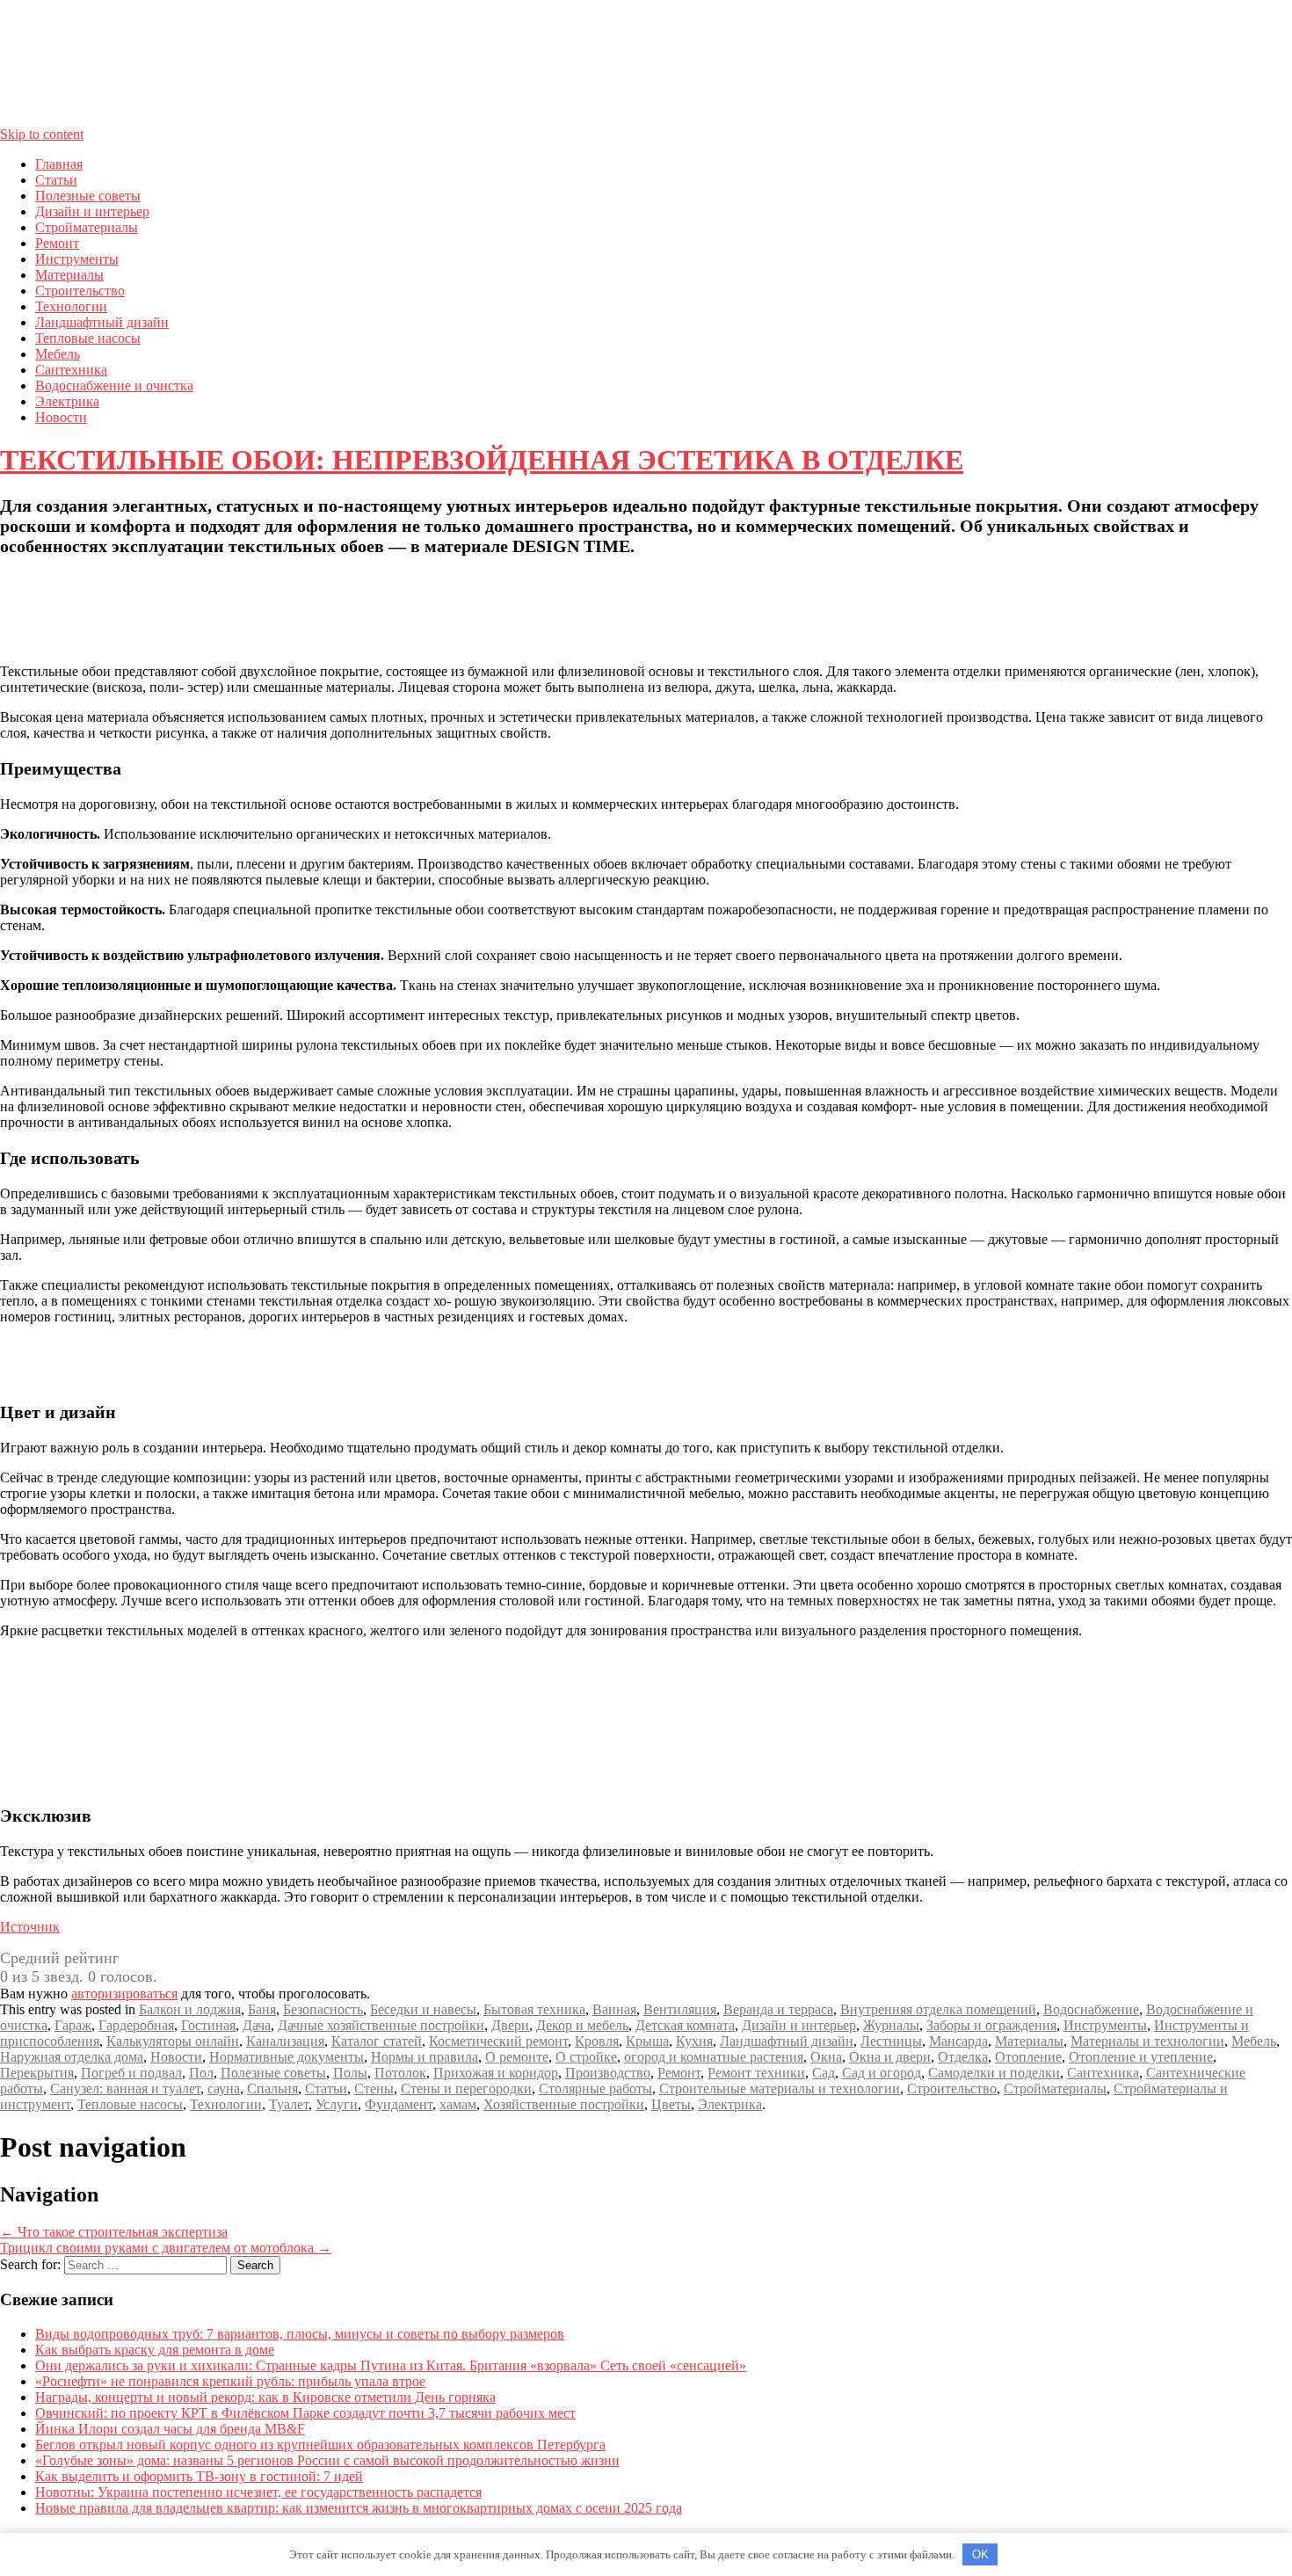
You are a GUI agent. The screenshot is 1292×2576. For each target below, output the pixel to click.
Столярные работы (595, 2088)
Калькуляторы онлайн (173, 2041)
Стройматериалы (87, 227)
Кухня (694, 2041)
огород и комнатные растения (714, 2057)
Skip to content (42, 134)
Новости (61, 417)
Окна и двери (890, 2057)
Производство (608, 2073)
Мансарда (958, 2041)
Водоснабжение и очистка (114, 386)
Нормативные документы (287, 2057)
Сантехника (71, 370)
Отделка (963, 2057)
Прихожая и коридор (496, 2073)
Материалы (69, 275)
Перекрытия (37, 2073)
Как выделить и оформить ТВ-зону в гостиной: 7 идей (199, 2476)
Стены (374, 2088)
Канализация (285, 2041)
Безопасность (323, 2009)
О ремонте (517, 2057)
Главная (59, 164)
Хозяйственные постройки (564, 2104)
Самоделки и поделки (994, 2073)
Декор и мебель (582, 2025)
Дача (257, 2025)
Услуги (337, 2104)
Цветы (671, 2104)
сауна (224, 2088)
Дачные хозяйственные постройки (381, 2025)
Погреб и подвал (131, 2073)
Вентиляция (680, 2009)
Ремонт (57, 243)
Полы (350, 2073)
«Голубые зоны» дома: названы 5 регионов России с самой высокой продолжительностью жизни (327, 2460)
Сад (824, 2073)
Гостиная (208, 2025)
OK (980, 2554)
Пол (201, 2073)
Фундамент (399, 2104)
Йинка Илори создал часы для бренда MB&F (170, 2429)
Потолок (400, 2073)
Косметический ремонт (498, 2041)
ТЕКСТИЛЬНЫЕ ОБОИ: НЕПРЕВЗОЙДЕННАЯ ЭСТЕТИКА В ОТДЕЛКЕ (482, 460)
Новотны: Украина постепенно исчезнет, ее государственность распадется (258, 2492)
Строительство (80, 291)
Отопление (1028, 2057)
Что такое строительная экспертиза (114, 2232)
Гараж (73, 2025)
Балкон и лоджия (190, 2009)
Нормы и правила (425, 2057)
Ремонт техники (756, 2073)
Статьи (56, 180)
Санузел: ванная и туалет (125, 2088)
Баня (262, 2009)
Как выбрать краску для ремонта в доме (155, 2350)
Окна (826, 2057)
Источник (30, 1927)
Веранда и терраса (778, 2009)
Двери (510, 2025)
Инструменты (77, 259)
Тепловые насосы (88, 338)
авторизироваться (124, 1994)
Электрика (67, 401)
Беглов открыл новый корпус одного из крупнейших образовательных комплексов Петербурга (320, 2445)
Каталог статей (377, 2041)
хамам (458, 2104)
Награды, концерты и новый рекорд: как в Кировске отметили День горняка (265, 2397)
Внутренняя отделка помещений (938, 2009)
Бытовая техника (534, 2009)
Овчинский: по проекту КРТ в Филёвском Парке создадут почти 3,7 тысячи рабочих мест (305, 2413)
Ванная (614, 2009)
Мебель (58, 354)
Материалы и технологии (1147, 2041)
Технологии (71, 306)
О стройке (586, 2057)
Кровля (597, 2041)
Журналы (891, 2025)
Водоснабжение (1091, 2009)
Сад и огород (882, 2073)
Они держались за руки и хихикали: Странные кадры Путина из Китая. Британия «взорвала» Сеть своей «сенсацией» (391, 2365)
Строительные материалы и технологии (780, 2088)
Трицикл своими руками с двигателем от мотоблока (166, 2248)
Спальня (272, 2088)
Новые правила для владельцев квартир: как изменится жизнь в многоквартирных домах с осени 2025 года (359, 2508)
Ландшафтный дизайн (102, 322)
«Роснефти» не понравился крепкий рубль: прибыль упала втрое (230, 2381)
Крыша (647, 2041)
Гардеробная (136, 2025)
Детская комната (685, 2025)
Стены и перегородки (466, 2088)
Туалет (289, 2104)
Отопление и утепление (1141, 2057)
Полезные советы (88, 196)
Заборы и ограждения (991, 2025)
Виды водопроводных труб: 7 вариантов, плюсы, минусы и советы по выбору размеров (300, 2334)
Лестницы (891, 2041)
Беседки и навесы (423, 2009)
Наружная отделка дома (72, 2057)
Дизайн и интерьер (92, 211)
